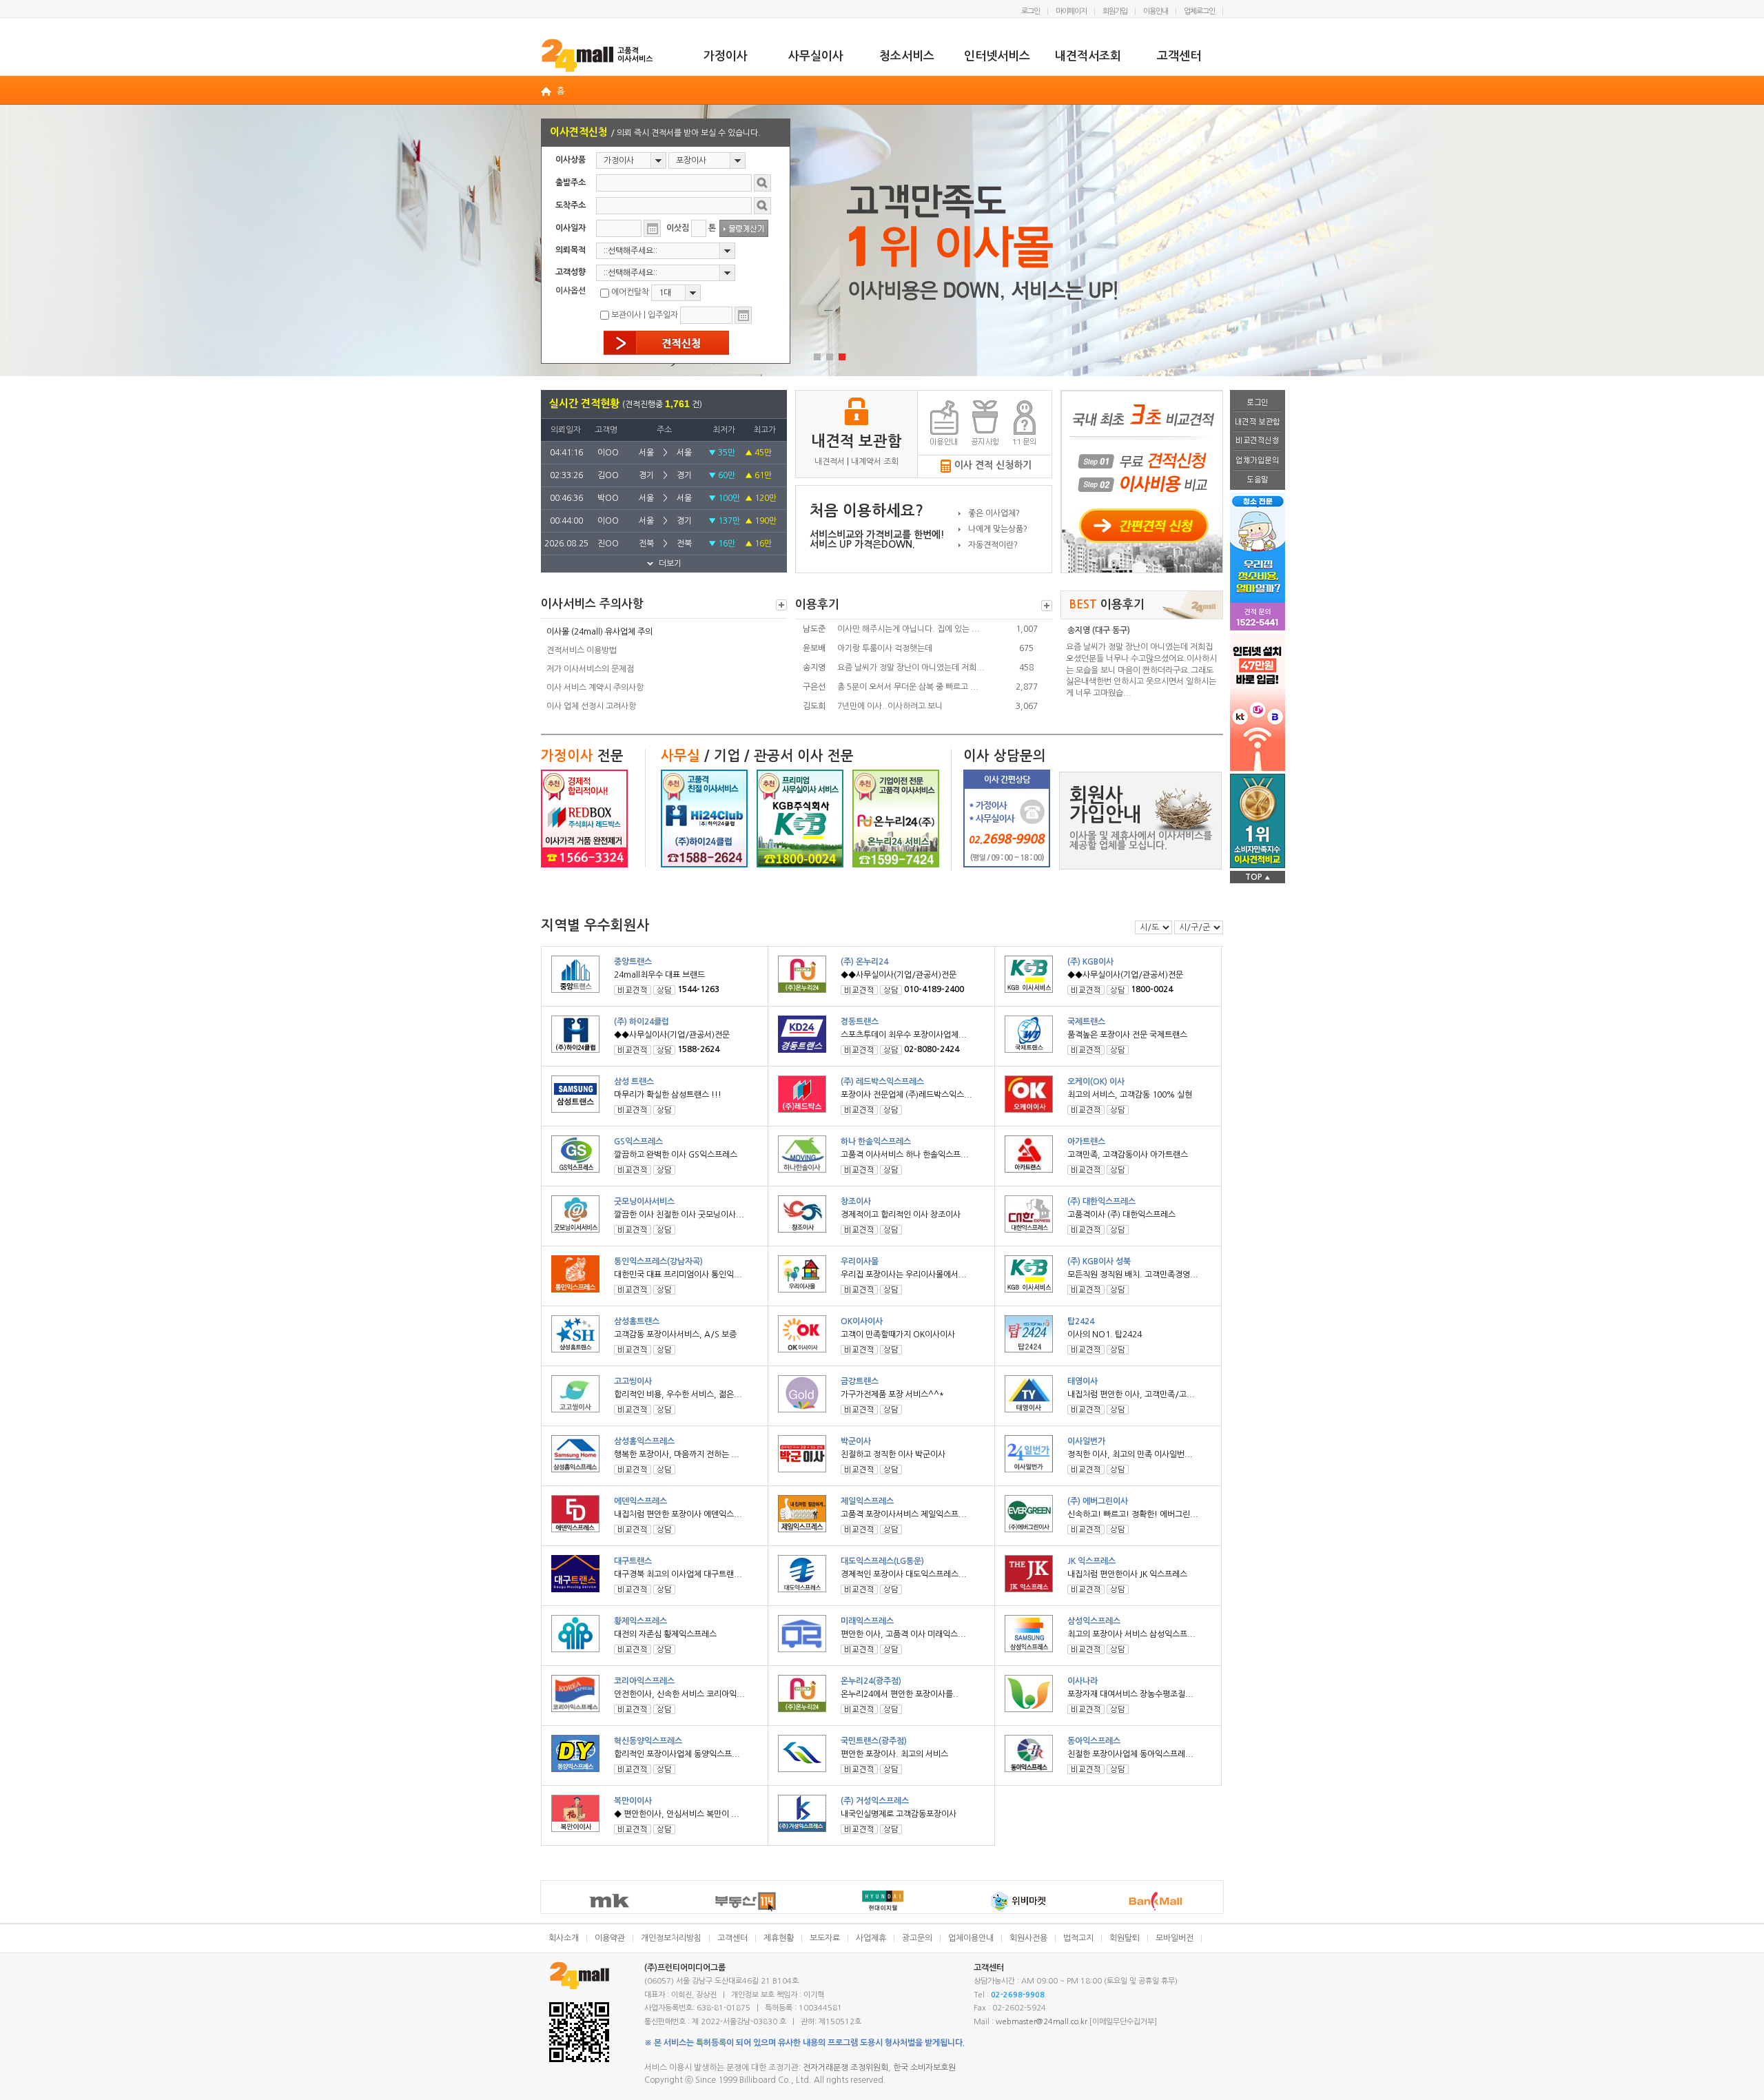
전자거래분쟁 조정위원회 (845, 2068)
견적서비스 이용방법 (582, 650)
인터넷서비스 (997, 56)
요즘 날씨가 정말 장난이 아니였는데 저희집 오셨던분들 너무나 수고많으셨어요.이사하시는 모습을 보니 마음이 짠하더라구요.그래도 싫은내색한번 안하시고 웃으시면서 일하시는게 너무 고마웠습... (1141, 670)
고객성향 (571, 272)
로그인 (1030, 11)
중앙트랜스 (633, 962)
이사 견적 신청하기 (993, 465)
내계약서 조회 (875, 462)
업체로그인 (1199, 11)
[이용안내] (944, 423)
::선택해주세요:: (630, 251)
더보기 (781, 605)
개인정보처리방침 (671, 1938)
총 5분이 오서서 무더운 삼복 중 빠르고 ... (908, 687)
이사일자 (571, 228)
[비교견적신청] (1258, 442)
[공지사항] (985, 423)
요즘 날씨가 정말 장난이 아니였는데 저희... (911, 668)
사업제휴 (871, 1938)
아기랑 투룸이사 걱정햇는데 (885, 648)
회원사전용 (1028, 1938)
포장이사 (691, 161)
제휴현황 (779, 1938)
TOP (1258, 877)
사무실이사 (816, 56)
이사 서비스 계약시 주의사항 (595, 688)
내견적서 (830, 462)
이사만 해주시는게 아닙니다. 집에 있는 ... (909, 629)
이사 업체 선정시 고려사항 (591, 706)
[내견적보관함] (1258, 422)
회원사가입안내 (1105, 805)
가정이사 (726, 56)
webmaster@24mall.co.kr (1042, 2022)
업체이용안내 (971, 1938)
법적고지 (1078, 1938)
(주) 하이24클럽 (642, 1022)
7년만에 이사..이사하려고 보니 (890, 706)
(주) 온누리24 (864, 962)
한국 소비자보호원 (924, 2068)
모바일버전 (1175, 1938)
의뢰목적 (571, 250)
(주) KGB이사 (1090, 962)
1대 (665, 293)
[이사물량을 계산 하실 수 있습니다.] (744, 228)
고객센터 (1179, 56)
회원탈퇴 (1125, 1938)
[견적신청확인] (666, 343)
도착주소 (571, 205)
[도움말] (1258, 480)
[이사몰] (598, 55)
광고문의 (917, 1938)
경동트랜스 (860, 1022)
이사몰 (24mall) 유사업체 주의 (599, 632)
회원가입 (1115, 11)
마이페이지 (1071, 11)
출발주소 (571, 183)
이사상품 (571, 160)
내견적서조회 (1088, 56)
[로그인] (1258, 401)
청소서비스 (907, 56)
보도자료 (825, 1938)
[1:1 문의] (1025, 423)
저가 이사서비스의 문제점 (590, 669)
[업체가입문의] (1258, 461)
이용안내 (1156, 11)
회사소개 (564, 1938)
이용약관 (610, 1938)
